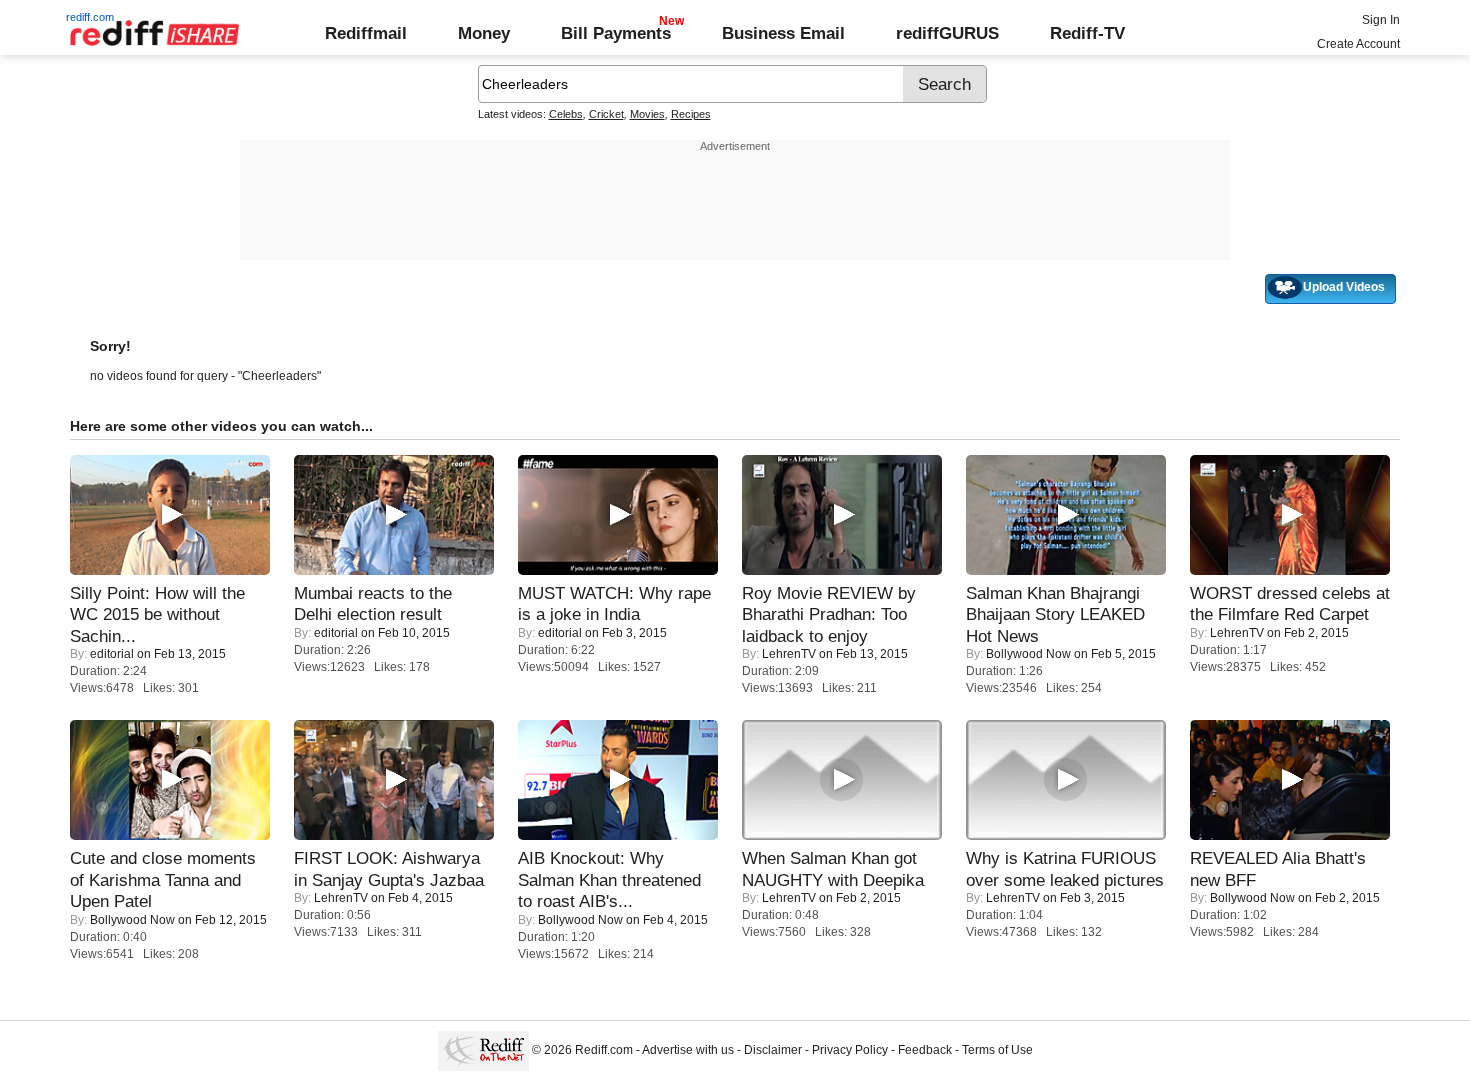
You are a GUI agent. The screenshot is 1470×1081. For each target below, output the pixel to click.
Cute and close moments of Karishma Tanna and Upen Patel (163, 879)
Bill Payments (616, 33)
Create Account (1358, 44)
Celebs (566, 114)
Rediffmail (366, 33)
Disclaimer (773, 1050)
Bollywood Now (1028, 654)
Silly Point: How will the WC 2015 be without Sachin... (157, 614)
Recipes (691, 114)
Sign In (1381, 20)
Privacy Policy (850, 1050)
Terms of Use (997, 1050)
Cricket (606, 114)
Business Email (783, 33)
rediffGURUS (947, 33)
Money (484, 33)
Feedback (925, 1050)
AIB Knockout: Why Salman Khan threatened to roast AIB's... (609, 879)
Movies (647, 114)
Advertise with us (688, 1050)
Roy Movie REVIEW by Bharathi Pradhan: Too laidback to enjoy (829, 614)
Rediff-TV (1087, 33)
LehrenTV (789, 654)
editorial (112, 654)
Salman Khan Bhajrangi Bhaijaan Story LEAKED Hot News (1055, 614)
